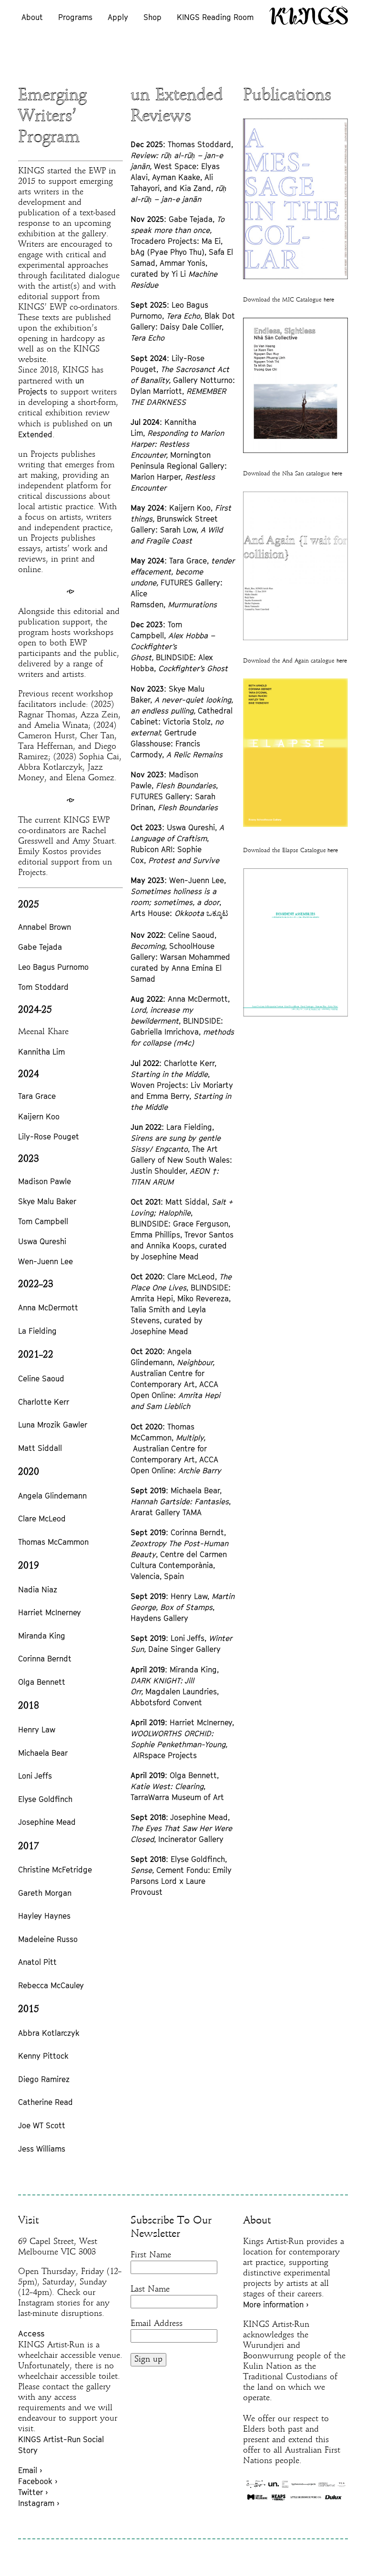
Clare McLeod (42, 1519)
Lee (66, 1261)
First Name (151, 2255)
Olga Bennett (42, 1682)
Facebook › (38, 2481)
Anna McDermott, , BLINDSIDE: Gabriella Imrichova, (182, 1021)
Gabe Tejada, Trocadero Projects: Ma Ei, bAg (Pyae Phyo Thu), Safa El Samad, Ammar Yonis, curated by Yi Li (182, 252)
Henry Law (37, 1730)
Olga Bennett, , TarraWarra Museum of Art (177, 1786)
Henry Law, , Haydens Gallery (183, 1607)
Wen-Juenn (38, 1261)
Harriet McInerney (50, 1612)
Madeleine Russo (48, 1939)
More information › (276, 2304)
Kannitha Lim (41, 1052)
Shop (152, 17)
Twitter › (33, 2492)
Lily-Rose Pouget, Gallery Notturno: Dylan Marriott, (183, 380)
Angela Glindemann (52, 1496)
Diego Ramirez (44, 2079)
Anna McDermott (48, 1308)
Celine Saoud (41, 1379)
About (32, 17)
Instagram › (39, 2503)
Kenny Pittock (43, 2056)
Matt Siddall (40, 1448)
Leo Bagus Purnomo (53, 967)
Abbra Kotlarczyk (49, 2033)
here (329, 300)
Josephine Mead (47, 1822)
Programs (75, 17)
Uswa (28, 1241)
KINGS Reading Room (215, 17)
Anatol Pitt (37, 1962)
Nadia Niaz (38, 1590)
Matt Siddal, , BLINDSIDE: (182, 1213)
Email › (30, 2470)
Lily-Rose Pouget (49, 1137)
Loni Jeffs (35, 1776)
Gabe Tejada (40, 947)
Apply (118, 17)
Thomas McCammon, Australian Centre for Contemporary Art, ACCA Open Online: (176, 1449)
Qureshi (52, 1241)
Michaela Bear (43, 1753)
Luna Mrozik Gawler (53, 1425)
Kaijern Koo (39, 1117)
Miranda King (42, 1636)
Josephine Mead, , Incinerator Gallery (181, 1828)
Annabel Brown (45, 927)
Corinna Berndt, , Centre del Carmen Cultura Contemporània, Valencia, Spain (179, 1554)
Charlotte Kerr (44, 1402)
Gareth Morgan (45, 1893)
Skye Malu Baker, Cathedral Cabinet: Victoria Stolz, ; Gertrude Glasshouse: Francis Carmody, (182, 722)
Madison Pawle (45, 1181)
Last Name (150, 2289)
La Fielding (37, 1331)
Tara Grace (37, 1096)
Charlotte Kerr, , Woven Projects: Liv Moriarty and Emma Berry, (182, 1085)
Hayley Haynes (44, 1916)
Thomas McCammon (53, 1542)
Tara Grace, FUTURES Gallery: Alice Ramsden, (183, 583)
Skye (28, 1201)
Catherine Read (46, 2102)
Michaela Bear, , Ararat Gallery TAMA (181, 1501)
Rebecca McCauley (51, 1985)
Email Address (157, 2324)
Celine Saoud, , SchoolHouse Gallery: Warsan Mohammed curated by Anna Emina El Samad (180, 957)
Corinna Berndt (45, 1659)
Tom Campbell (43, 1221)
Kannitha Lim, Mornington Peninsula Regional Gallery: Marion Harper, (179, 455)
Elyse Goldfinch (45, 1799)
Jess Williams (42, 2149)
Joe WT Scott (42, 2125)
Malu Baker (57, 1201)
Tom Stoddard (43, 987)
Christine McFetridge (55, 1870)
